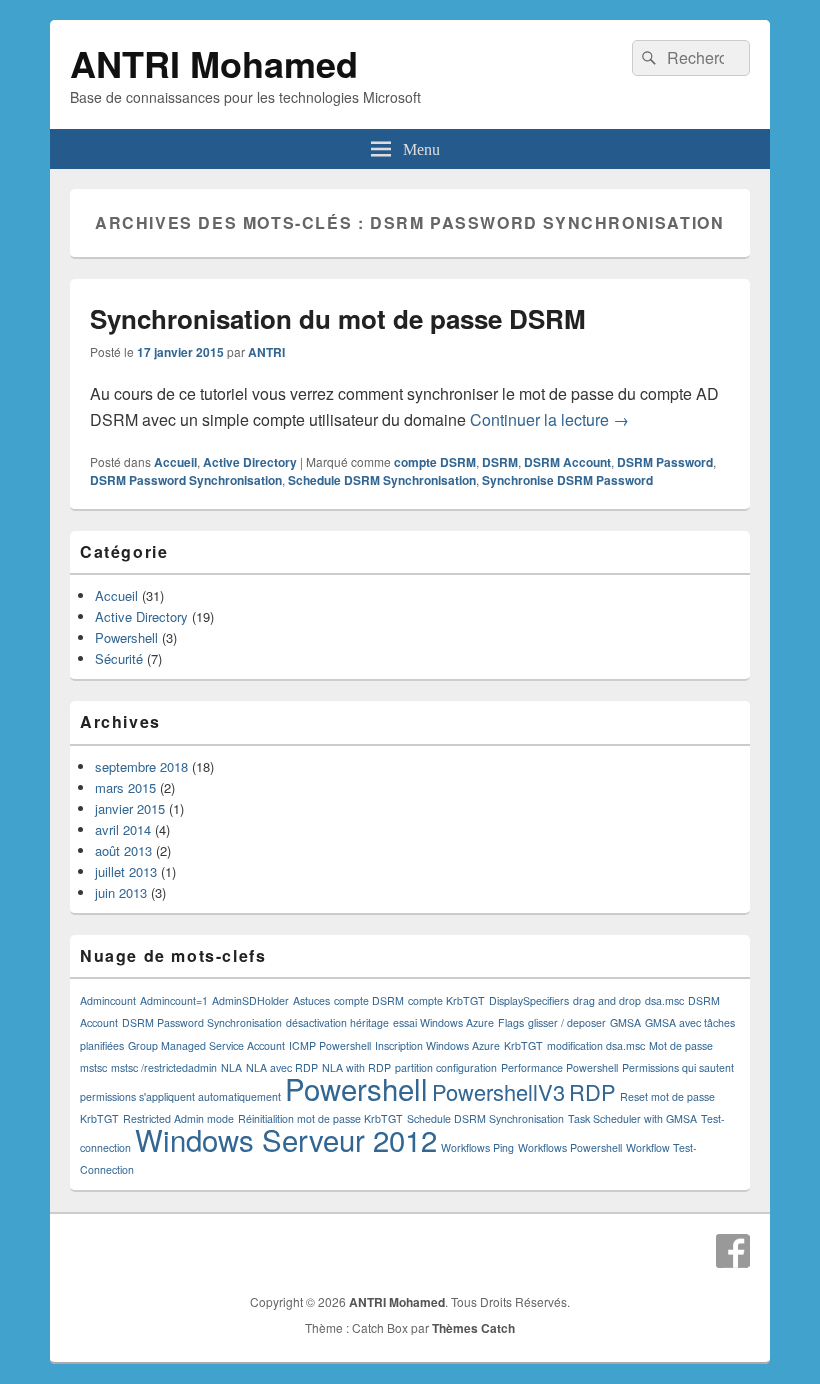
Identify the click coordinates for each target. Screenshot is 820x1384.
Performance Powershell (559, 1067)
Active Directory (250, 462)
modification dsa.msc (596, 1045)
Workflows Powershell (570, 1147)
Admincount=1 (174, 1000)
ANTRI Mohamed (214, 63)
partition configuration (446, 1067)
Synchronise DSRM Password (567, 480)
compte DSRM (435, 462)
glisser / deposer (567, 1022)
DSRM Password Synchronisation (186, 480)
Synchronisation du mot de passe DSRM (338, 318)
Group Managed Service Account (206, 1045)
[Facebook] (733, 1251)
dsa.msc (664, 1000)
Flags (511, 1022)
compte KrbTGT (446, 1000)
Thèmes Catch (473, 1328)
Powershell (126, 637)
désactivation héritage (337, 1022)
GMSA (625, 1022)
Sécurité (119, 658)
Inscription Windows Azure (437, 1045)
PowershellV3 (498, 1091)
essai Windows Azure (443, 1022)
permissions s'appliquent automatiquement (180, 1096)
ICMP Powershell (330, 1045)
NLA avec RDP (282, 1067)
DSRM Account (567, 462)
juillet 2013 (126, 871)
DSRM (500, 462)
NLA (231, 1067)
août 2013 (123, 850)
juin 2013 (121, 892)
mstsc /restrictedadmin (164, 1067)
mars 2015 (125, 787)
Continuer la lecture (549, 419)
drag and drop (607, 1000)
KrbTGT (523, 1045)
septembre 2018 (141, 766)
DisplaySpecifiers (529, 1000)
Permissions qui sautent (678, 1067)
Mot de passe (681, 1045)
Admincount (108, 1000)
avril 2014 (123, 829)
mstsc (93, 1067)
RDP (592, 1091)
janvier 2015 (130, 808)
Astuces (311, 1000)
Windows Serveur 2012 (286, 1139)
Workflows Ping (477, 1147)
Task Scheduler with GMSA (632, 1118)
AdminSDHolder (250, 1000)
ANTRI (266, 352)
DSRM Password (665, 462)
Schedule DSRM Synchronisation (382, 480)
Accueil (175, 462)
